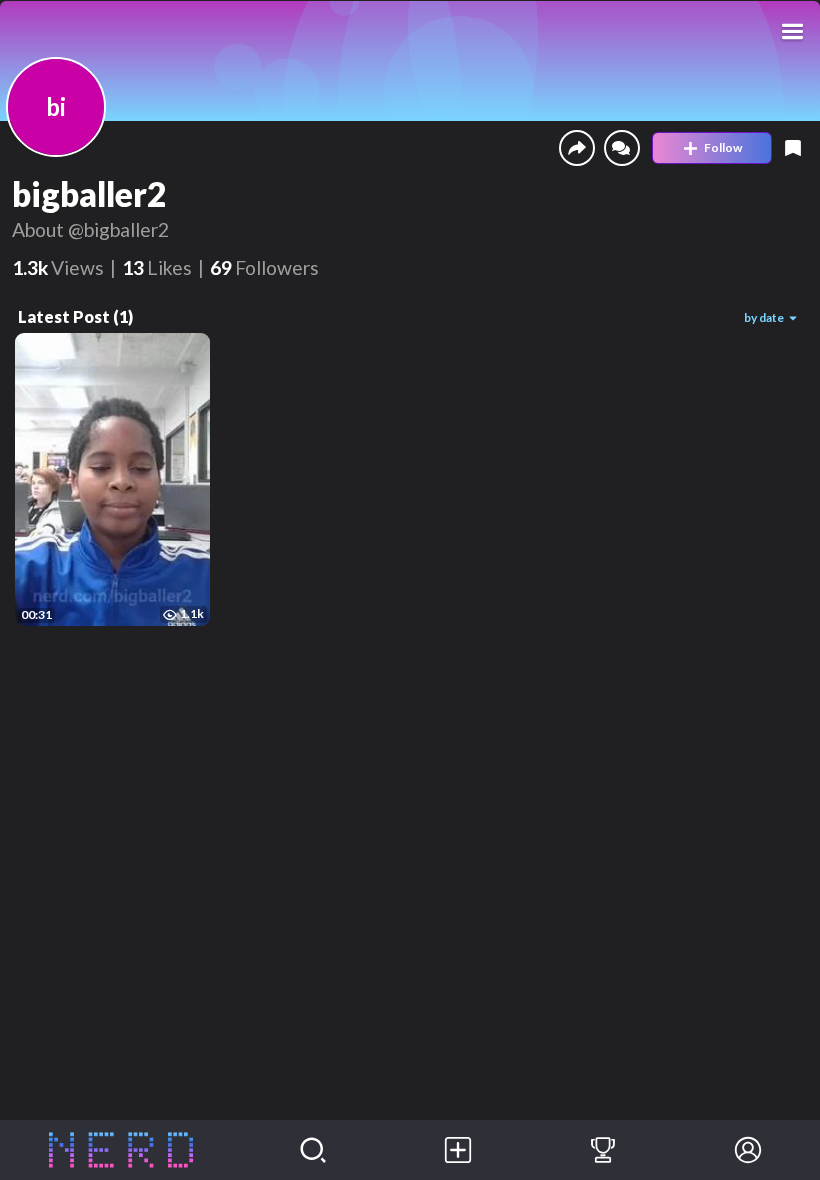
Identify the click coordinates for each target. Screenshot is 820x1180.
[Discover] (313, 1150)
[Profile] (747, 1150)
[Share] (577, 148)
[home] (120, 1150)
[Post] (458, 1150)
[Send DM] (622, 148)
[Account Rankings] (603, 1150)
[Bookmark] (793, 148)
